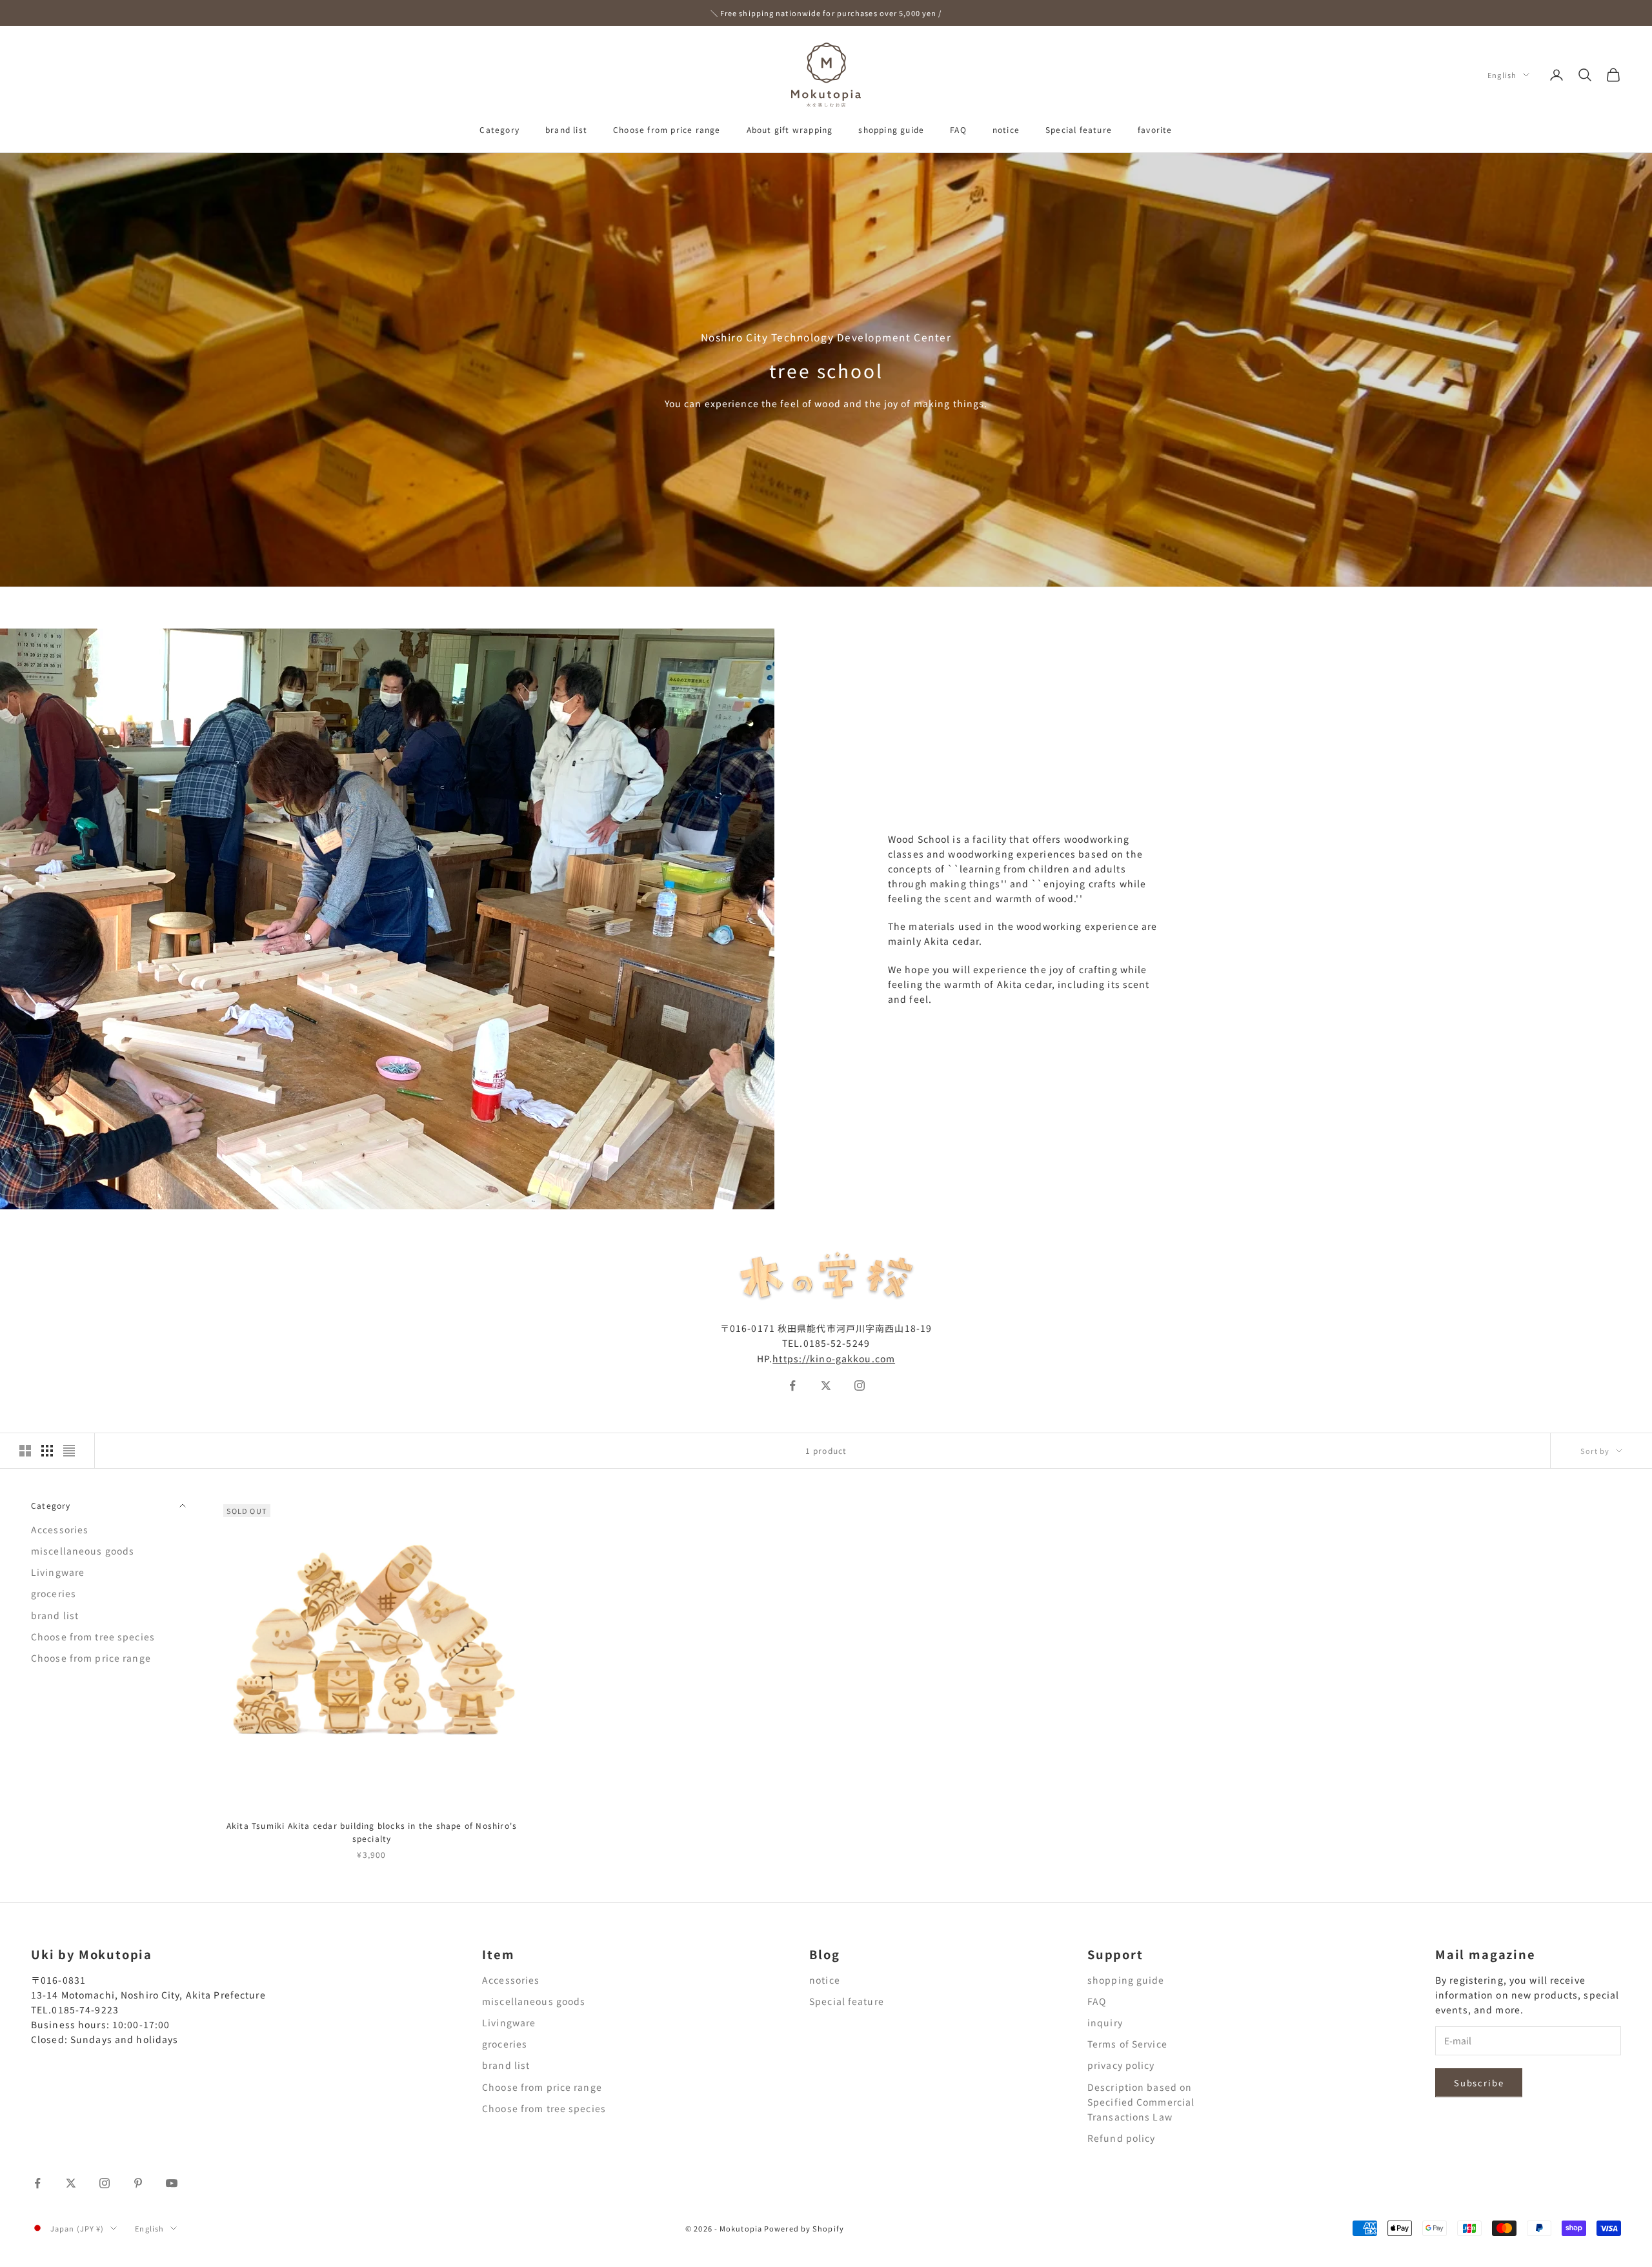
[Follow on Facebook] (37, 2183)
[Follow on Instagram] (105, 2183)
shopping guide (891, 129)
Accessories (60, 1529)
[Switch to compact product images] (69, 1451)
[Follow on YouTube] (172, 2183)
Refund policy (1122, 2138)
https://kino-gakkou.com (834, 1358)
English (1502, 75)
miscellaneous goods (83, 1551)
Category (499, 129)
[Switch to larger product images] (25, 1451)
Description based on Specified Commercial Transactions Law (1141, 2102)
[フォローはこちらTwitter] (826, 1385)
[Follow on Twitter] (71, 2183)
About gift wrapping (790, 129)
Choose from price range (667, 129)
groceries (54, 1593)
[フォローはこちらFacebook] (792, 1385)
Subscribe (1479, 2083)
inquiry (1105, 2022)
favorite (1155, 129)
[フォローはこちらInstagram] (860, 1385)
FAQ (958, 129)
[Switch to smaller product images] (47, 1451)
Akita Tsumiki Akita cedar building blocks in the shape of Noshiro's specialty (372, 1832)
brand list (566, 129)
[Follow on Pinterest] (138, 2183)
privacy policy (1121, 2065)
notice (1006, 129)
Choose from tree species (93, 1637)
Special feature (1079, 129)
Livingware (58, 1572)
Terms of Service (1127, 2044)
